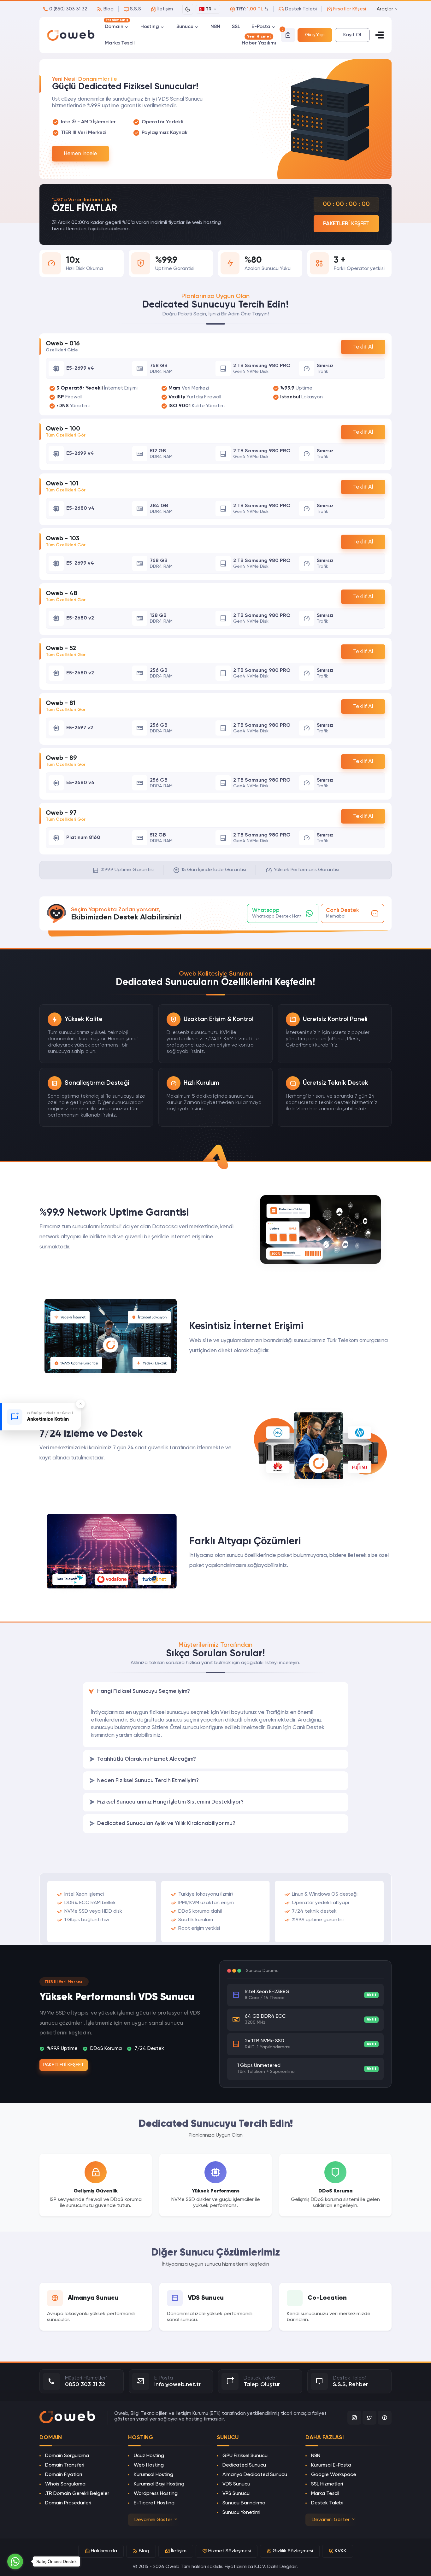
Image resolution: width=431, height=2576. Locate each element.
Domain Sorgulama (67, 2456)
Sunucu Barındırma (244, 2503)
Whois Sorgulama (65, 2484)
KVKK (341, 2551)
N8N (215, 27)
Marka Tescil (120, 43)
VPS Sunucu (236, 2494)
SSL (236, 27)
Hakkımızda (104, 2551)
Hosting (150, 27)
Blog (144, 2551)
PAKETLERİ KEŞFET (346, 224)
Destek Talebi (327, 2503)
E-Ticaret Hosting (154, 2503)
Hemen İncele (80, 154)
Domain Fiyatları (64, 2475)
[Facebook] (385, 2418)
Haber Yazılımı (259, 42)
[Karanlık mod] (188, 9)
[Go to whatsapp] (15, 2561)
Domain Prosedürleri (68, 2503)
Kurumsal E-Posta (331, 2465)
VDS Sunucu (236, 2484)
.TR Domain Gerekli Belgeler (77, 2494)
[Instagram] (354, 2418)
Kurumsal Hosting (154, 2475)
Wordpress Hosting (156, 2494)
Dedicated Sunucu (244, 2465)
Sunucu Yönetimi (241, 2513)
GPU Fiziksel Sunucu (245, 2456)
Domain (117, 26)
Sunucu (185, 27)
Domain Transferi (65, 2465)
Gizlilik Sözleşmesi (293, 2551)
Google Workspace (334, 2475)
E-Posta (261, 27)
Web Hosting (149, 2465)
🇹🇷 (205, 9)
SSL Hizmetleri (327, 2484)
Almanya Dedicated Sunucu (255, 2475)
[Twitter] (369, 2418)
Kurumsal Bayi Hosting (159, 2484)
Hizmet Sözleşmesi (230, 2551)
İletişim (179, 2551)
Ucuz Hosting (149, 2456)
